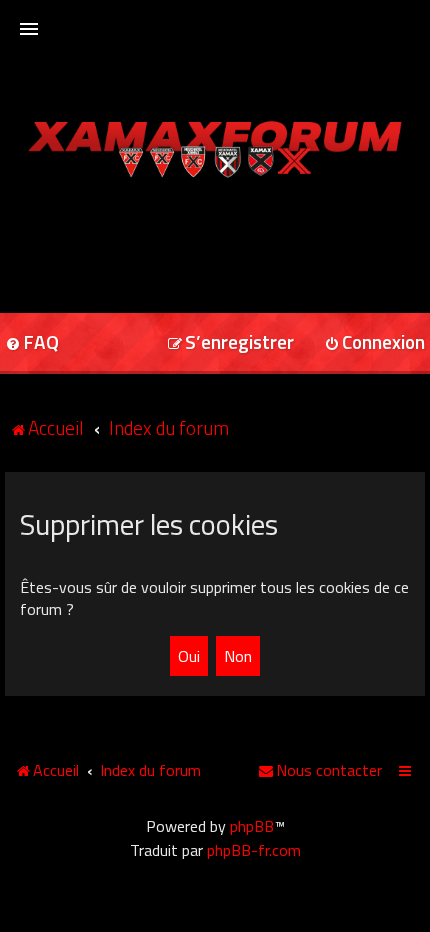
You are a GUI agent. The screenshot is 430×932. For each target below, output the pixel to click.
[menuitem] (230, 343)
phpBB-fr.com (254, 850)
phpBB (252, 826)
